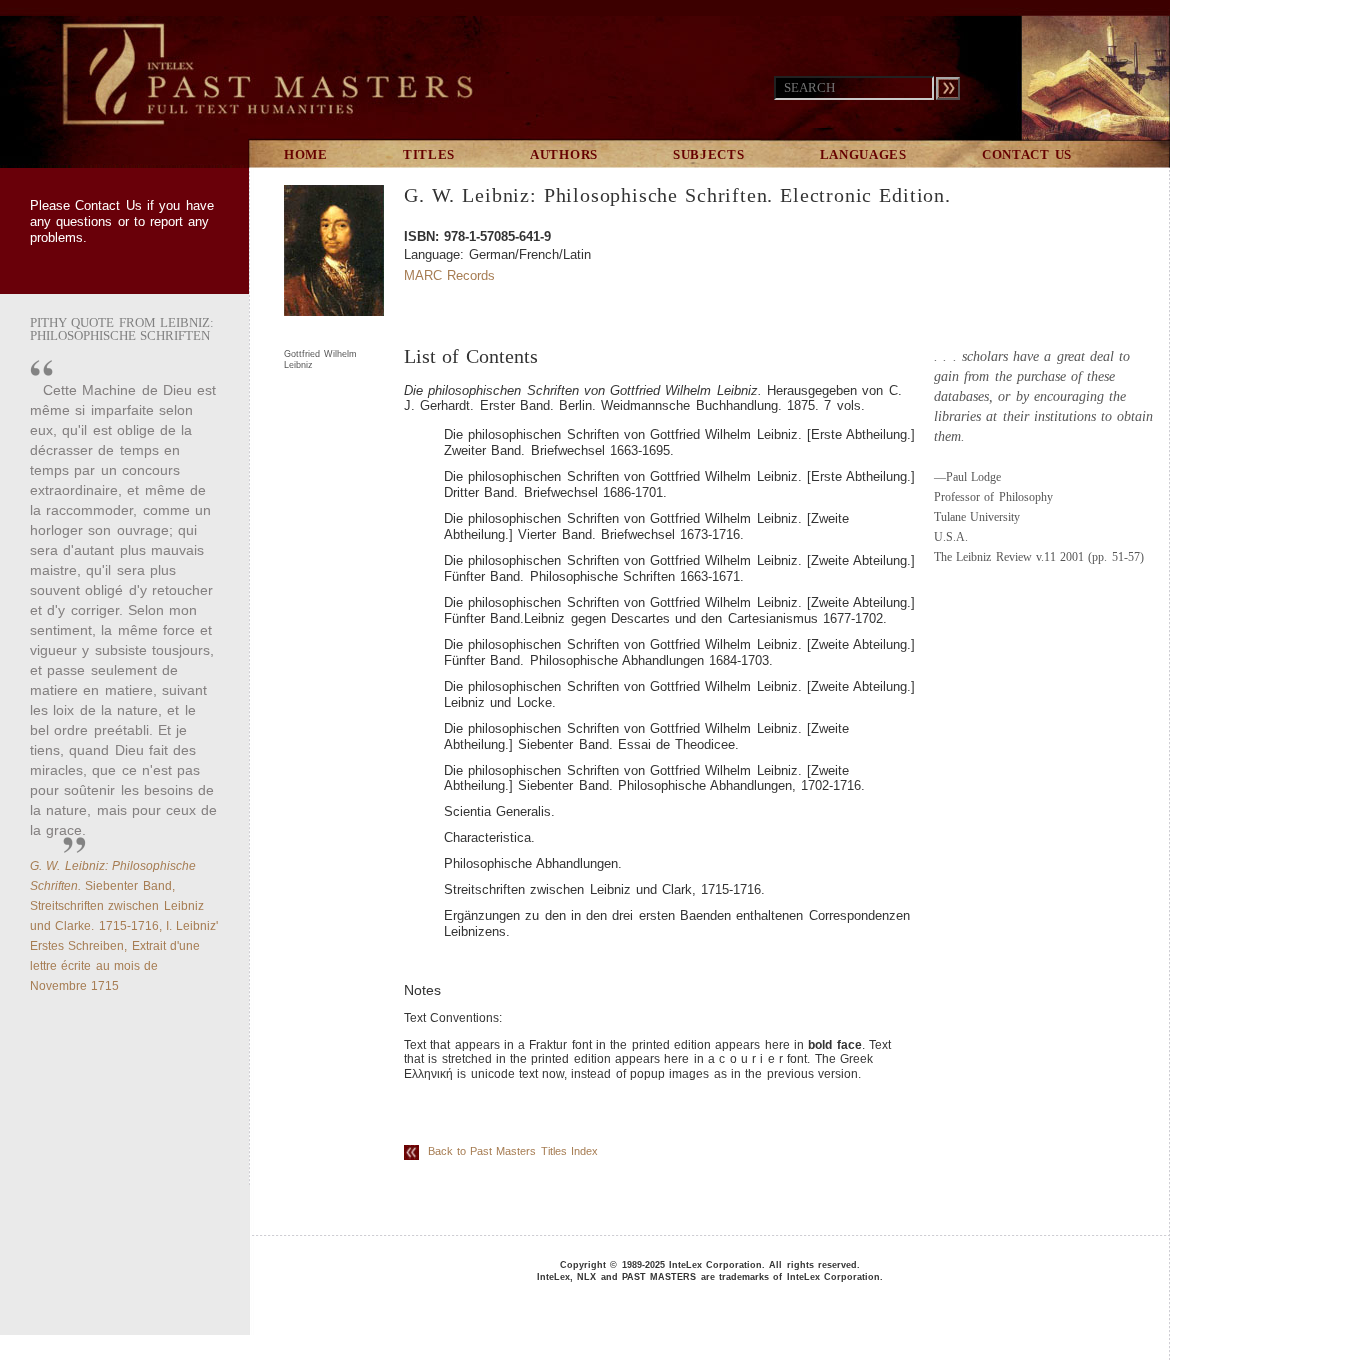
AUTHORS (564, 154)
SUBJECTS (709, 154)
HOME (306, 154)
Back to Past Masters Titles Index (508, 1151)
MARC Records (449, 275)
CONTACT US (1027, 154)
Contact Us (108, 205)
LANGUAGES (863, 154)
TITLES (429, 154)
